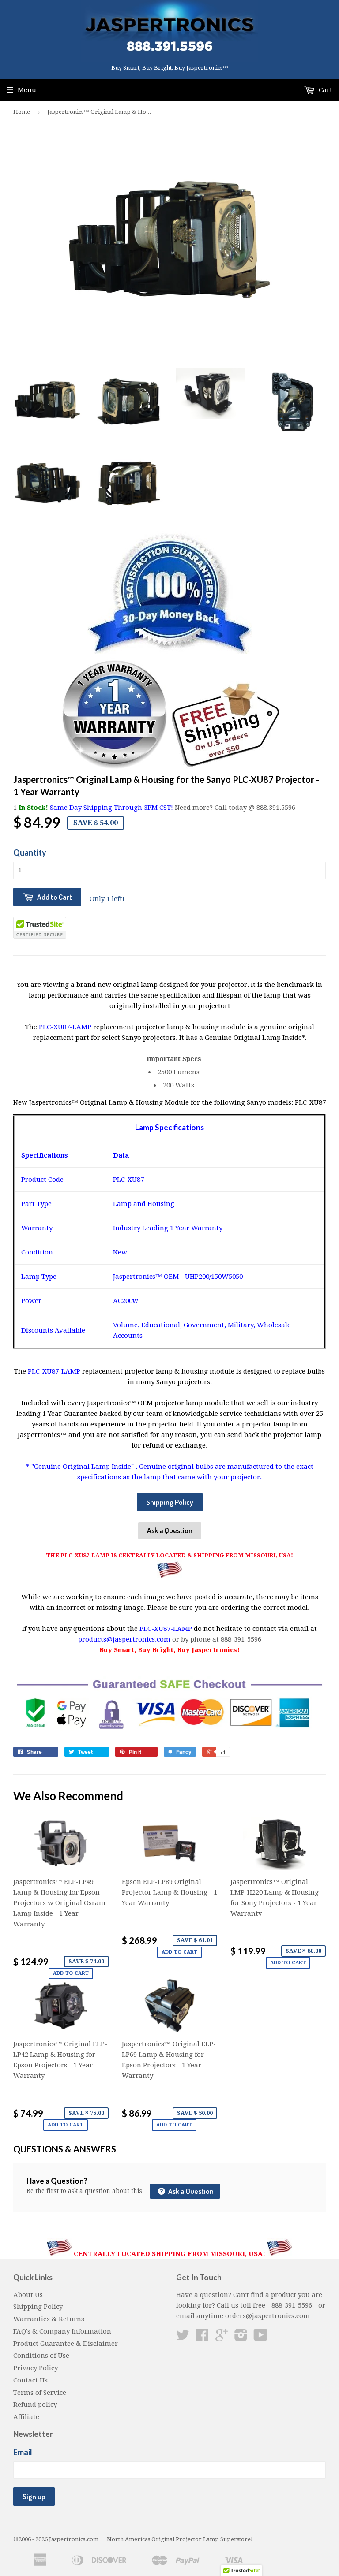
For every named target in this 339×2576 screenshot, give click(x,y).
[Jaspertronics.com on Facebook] (202, 2338)
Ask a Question (170, 1530)
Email (23, 2452)
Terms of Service (40, 2393)
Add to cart (71, 1973)
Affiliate (26, 2417)
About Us (28, 2295)
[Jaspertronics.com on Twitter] (183, 2338)
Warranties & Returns (49, 2319)
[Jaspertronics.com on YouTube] (261, 2338)
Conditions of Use (41, 2356)
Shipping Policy (170, 1502)
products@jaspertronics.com (124, 1639)
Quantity (30, 852)
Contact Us (30, 2380)
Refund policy (35, 2405)
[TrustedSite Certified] (40, 928)
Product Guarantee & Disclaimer (66, 2344)
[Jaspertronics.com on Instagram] (241, 2338)
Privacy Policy (36, 2368)
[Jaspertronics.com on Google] (222, 2338)
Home (22, 112)
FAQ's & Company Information (62, 2331)
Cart (325, 90)
